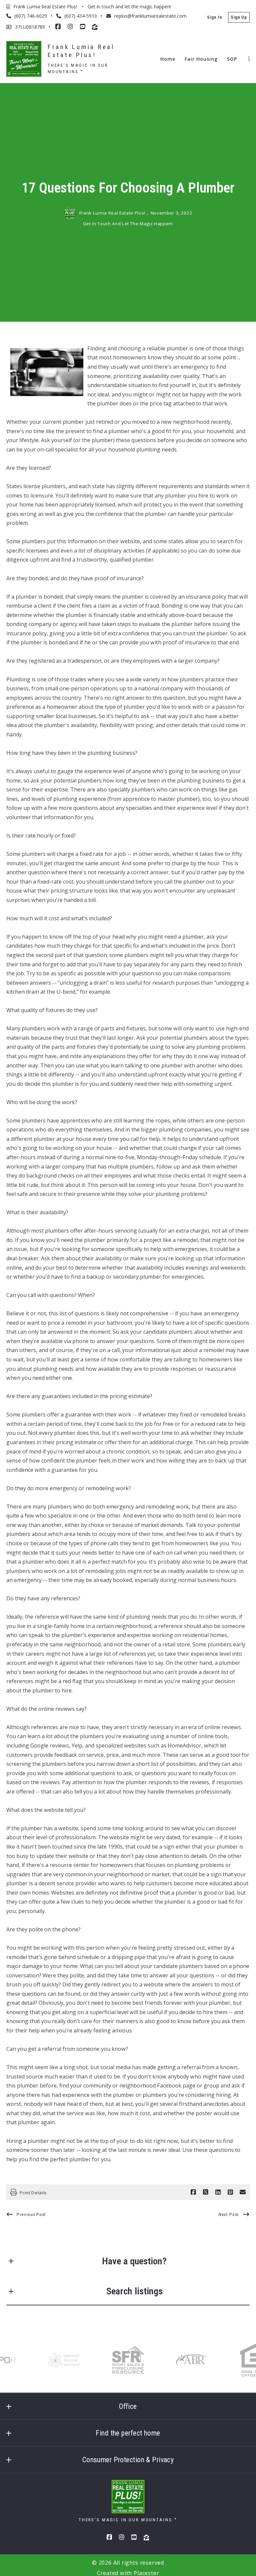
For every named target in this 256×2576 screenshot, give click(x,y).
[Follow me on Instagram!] (70, 27)
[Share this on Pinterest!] (230, 2192)
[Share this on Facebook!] (193, 2192)
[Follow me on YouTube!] (83, 27)
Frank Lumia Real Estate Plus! (83, 51)
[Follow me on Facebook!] (58, 27)
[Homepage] (24, 59)
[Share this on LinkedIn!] (218, 2192)
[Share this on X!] (206, 2192)
